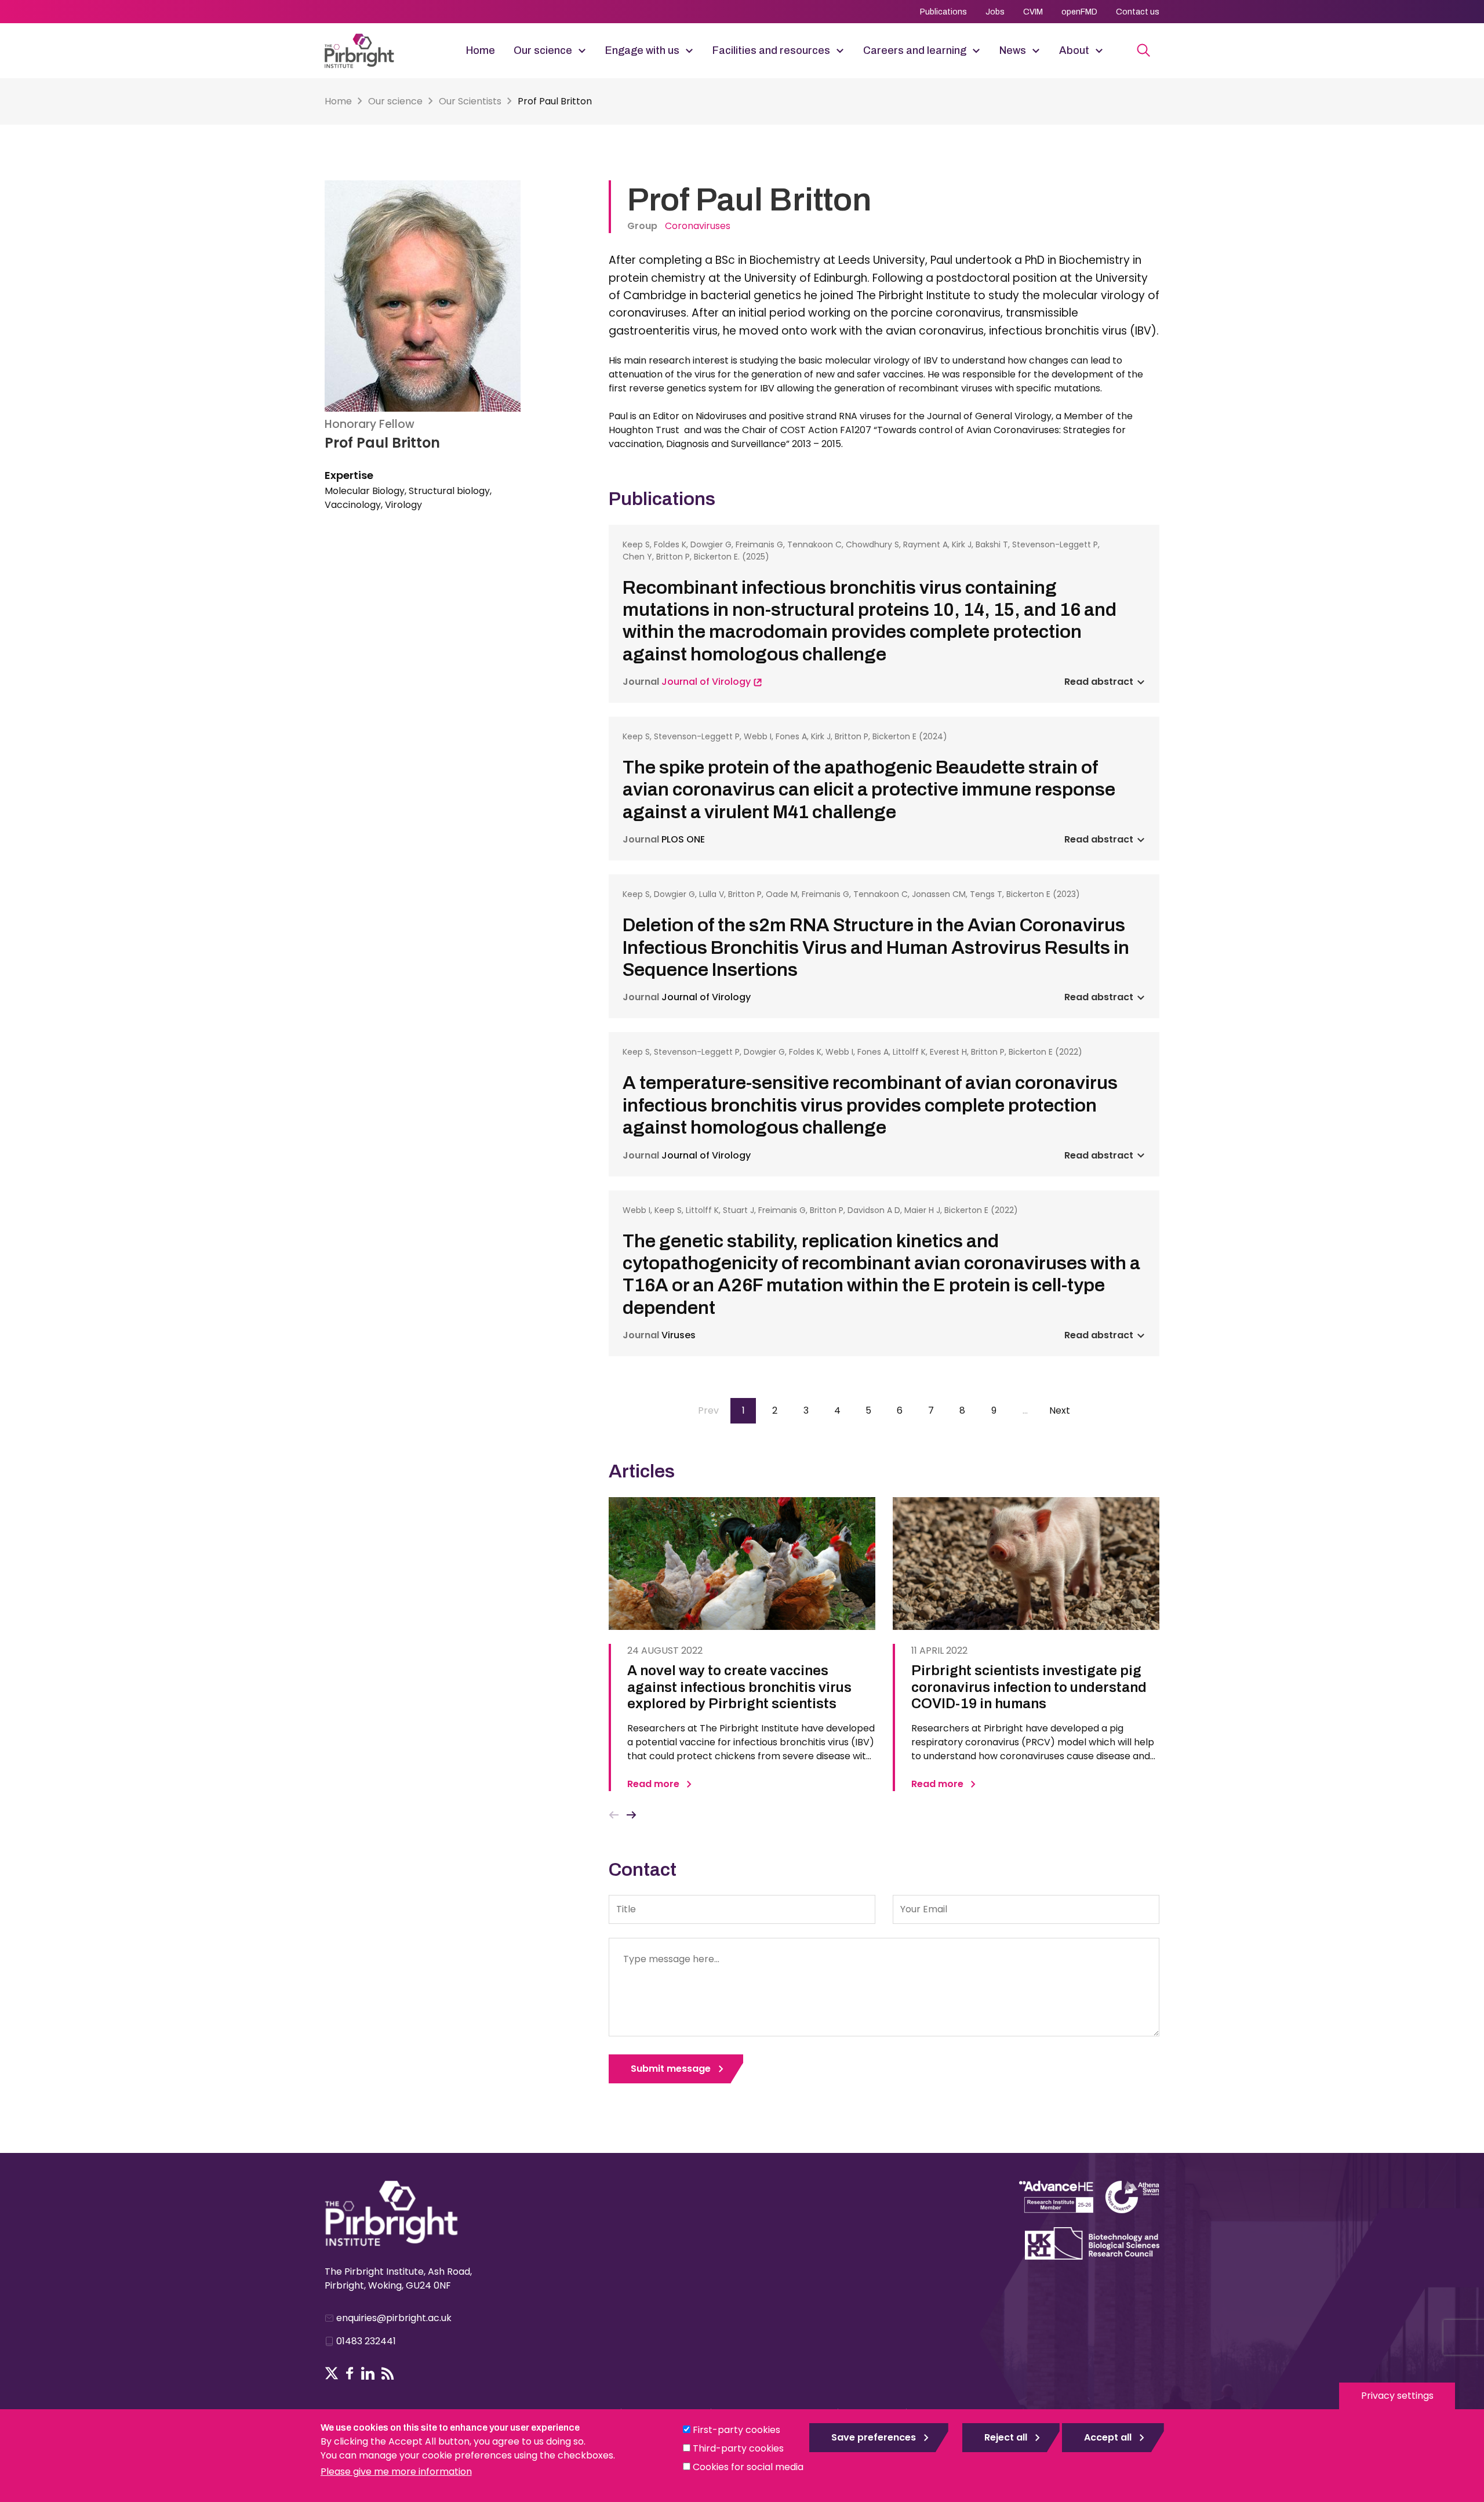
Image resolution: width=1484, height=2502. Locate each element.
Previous (614, 1815)
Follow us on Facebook (350, 2373)
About (1074, 50)
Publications (943, 12)
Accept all (1108, 2437)
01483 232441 (366, 2341)
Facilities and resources (771, 50)
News (1013, 50)
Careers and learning (915, 50)
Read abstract (1099, 682)
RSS (388, 2373)
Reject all (1006, 2437)
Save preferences (874, 2437)
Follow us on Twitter (332, 2373)
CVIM (1033, 12)
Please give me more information (396, 2472)
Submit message (671, 2069)
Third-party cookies (738, 2448)
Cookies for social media (748, 2467)
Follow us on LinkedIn (368, 2373)
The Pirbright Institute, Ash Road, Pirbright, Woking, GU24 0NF (398, 2278)
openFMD (1079, 12)
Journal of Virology (707, 682)
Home (481, 50)
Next (632, 1815)
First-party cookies (736, 2430)
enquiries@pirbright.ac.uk (394, 2318)
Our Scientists (470, 101)
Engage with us (642, 50)
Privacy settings (1397, 2396)
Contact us (1138, 12)
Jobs (995, 12)
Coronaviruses (698, 226)
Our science (543, 50)
